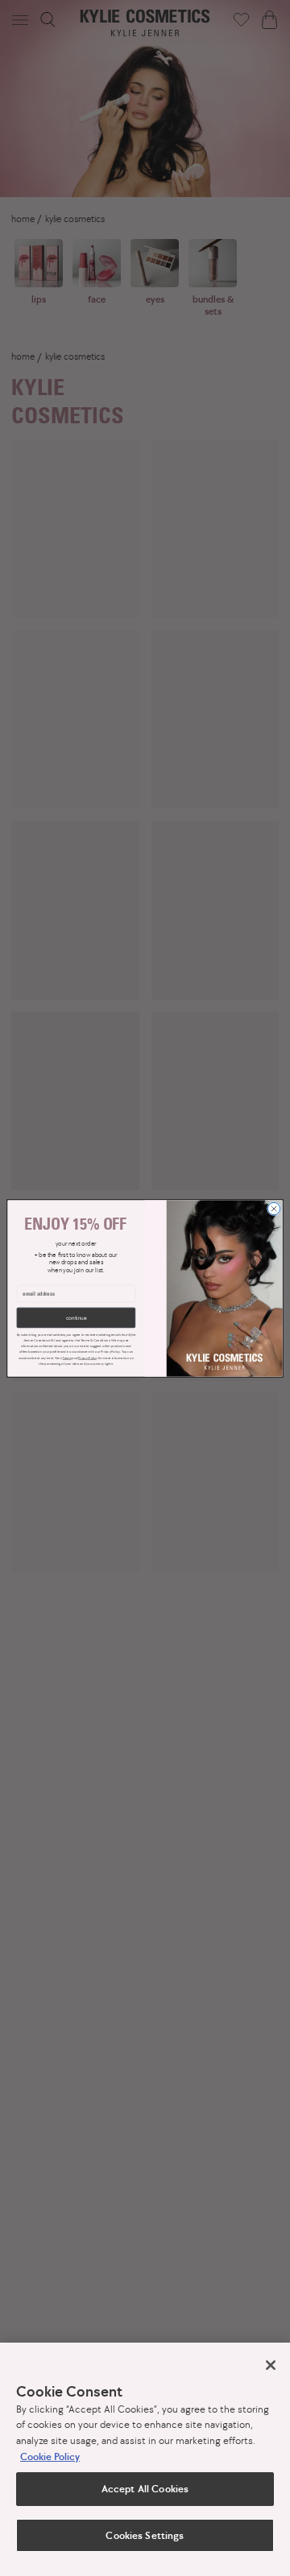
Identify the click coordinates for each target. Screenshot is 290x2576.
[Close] (271, 2365)
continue (76, 1318)
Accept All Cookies (145, 2489)
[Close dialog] (273, 1208)
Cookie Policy (50, 2456)
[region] (145, 2459)
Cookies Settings (145, 2535)
